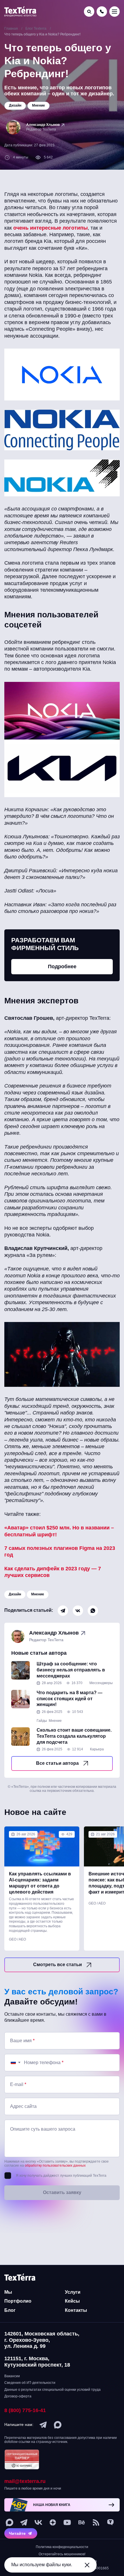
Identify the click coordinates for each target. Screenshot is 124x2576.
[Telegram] (63, 1611)
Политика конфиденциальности (62, 2547)
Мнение (38, 1594)
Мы (8, 2292)
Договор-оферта (18, 2396)
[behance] (82, 2522)
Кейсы (72, 2301)
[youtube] (67, 2522)
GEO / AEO (17, 1939)
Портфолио (18, 2301)
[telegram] (43, 2425)
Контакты (76, 2310)
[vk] (38, 2522)
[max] (58, 2425)
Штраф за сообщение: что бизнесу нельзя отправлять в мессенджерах (71, 1670)
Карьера (97, 1749)
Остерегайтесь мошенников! (62, 2554)
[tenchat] (110, 2522)
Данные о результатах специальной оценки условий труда (52, 2390)
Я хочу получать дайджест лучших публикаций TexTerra (61, 2176)
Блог (10, 2310)
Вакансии (12, 2376)
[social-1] (96, 2522)
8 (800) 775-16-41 (25, 2410)
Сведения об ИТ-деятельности (30, 2383)
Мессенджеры (101, 1683)
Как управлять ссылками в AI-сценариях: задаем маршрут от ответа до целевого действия (40, 1883)
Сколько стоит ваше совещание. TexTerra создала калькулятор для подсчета (74, 1736)
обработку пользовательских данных (55, 2165)
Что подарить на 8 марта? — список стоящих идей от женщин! (69, 1699)
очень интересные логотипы (50, 228)
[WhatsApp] (93, 1611)
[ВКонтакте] (78, 1611)
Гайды (42, 1721)
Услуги (73, 2292)
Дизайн (15, 1594)
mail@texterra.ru (25, 2481)
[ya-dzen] (53, 2522)
